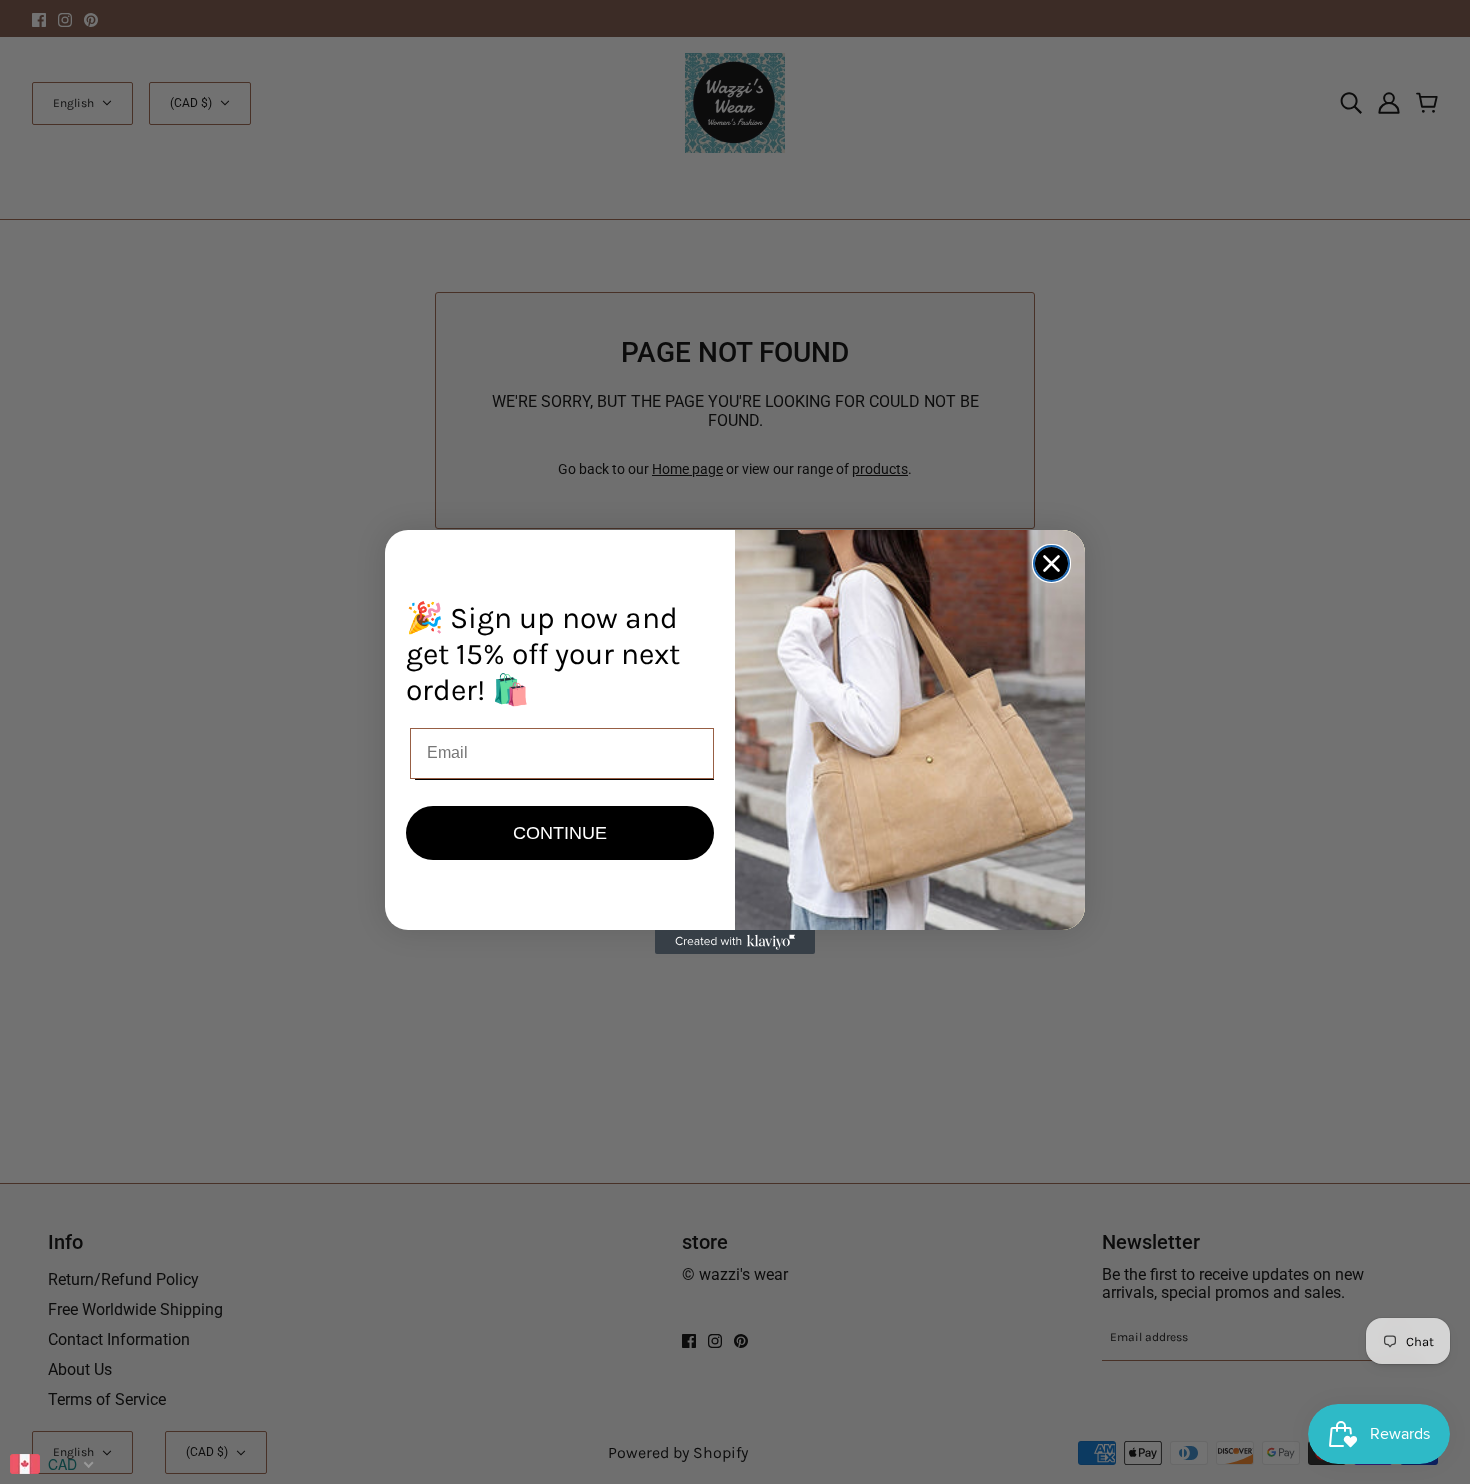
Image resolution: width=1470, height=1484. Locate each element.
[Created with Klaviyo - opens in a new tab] (735, 942)
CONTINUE (560, 833)
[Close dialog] (1051, 563)
